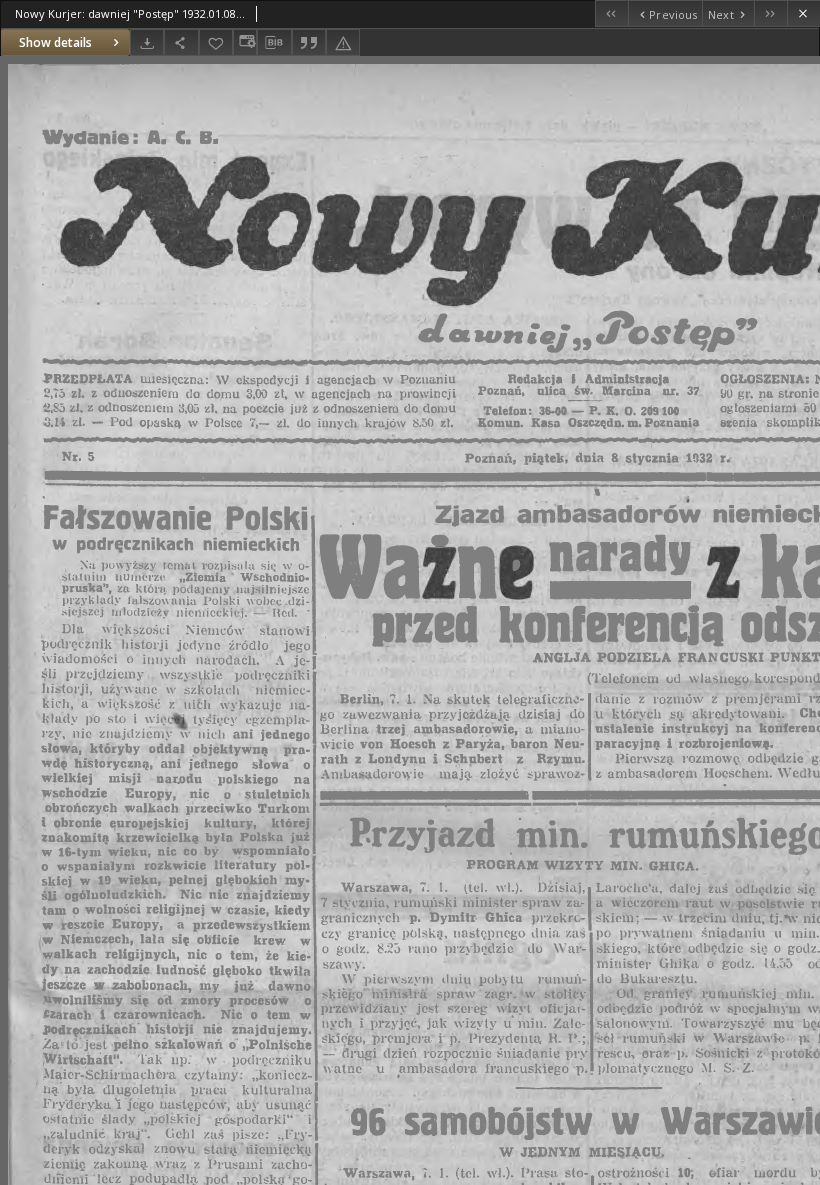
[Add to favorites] (216, 42)
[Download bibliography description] (274, 43)
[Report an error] (343, 42)
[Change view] (245, 42)
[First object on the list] (611, 13)
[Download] (147, 42)
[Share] (181, 42)
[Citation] (309, 42)
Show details (55, 42)
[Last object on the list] (770, 13)
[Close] (803, 13)
